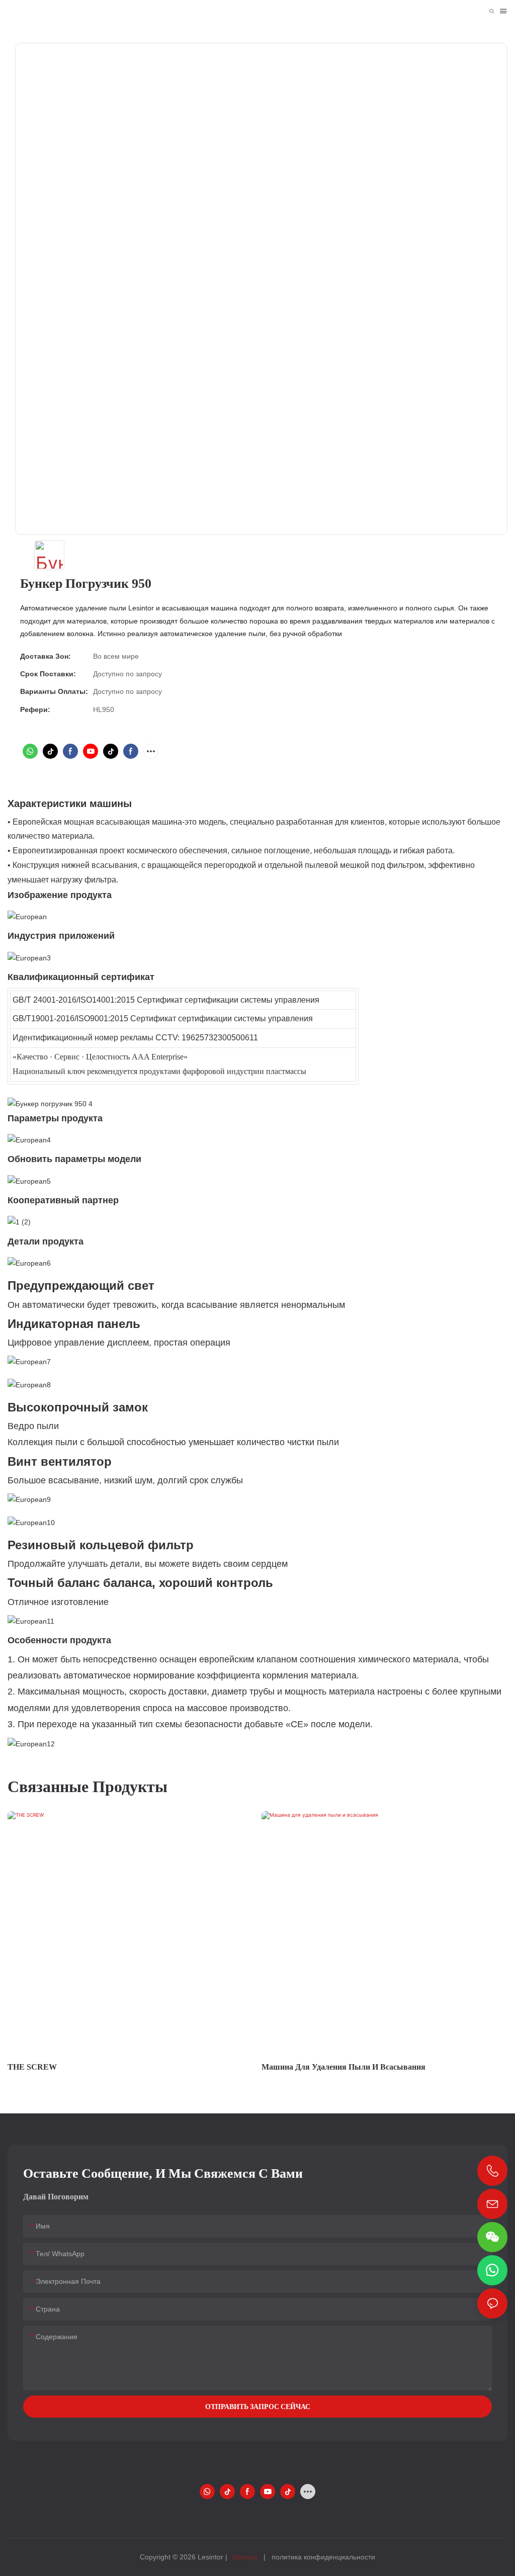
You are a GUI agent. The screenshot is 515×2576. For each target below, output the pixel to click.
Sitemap (244, 2557)
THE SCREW (32, 2067)
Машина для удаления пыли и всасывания (344, 2067)
